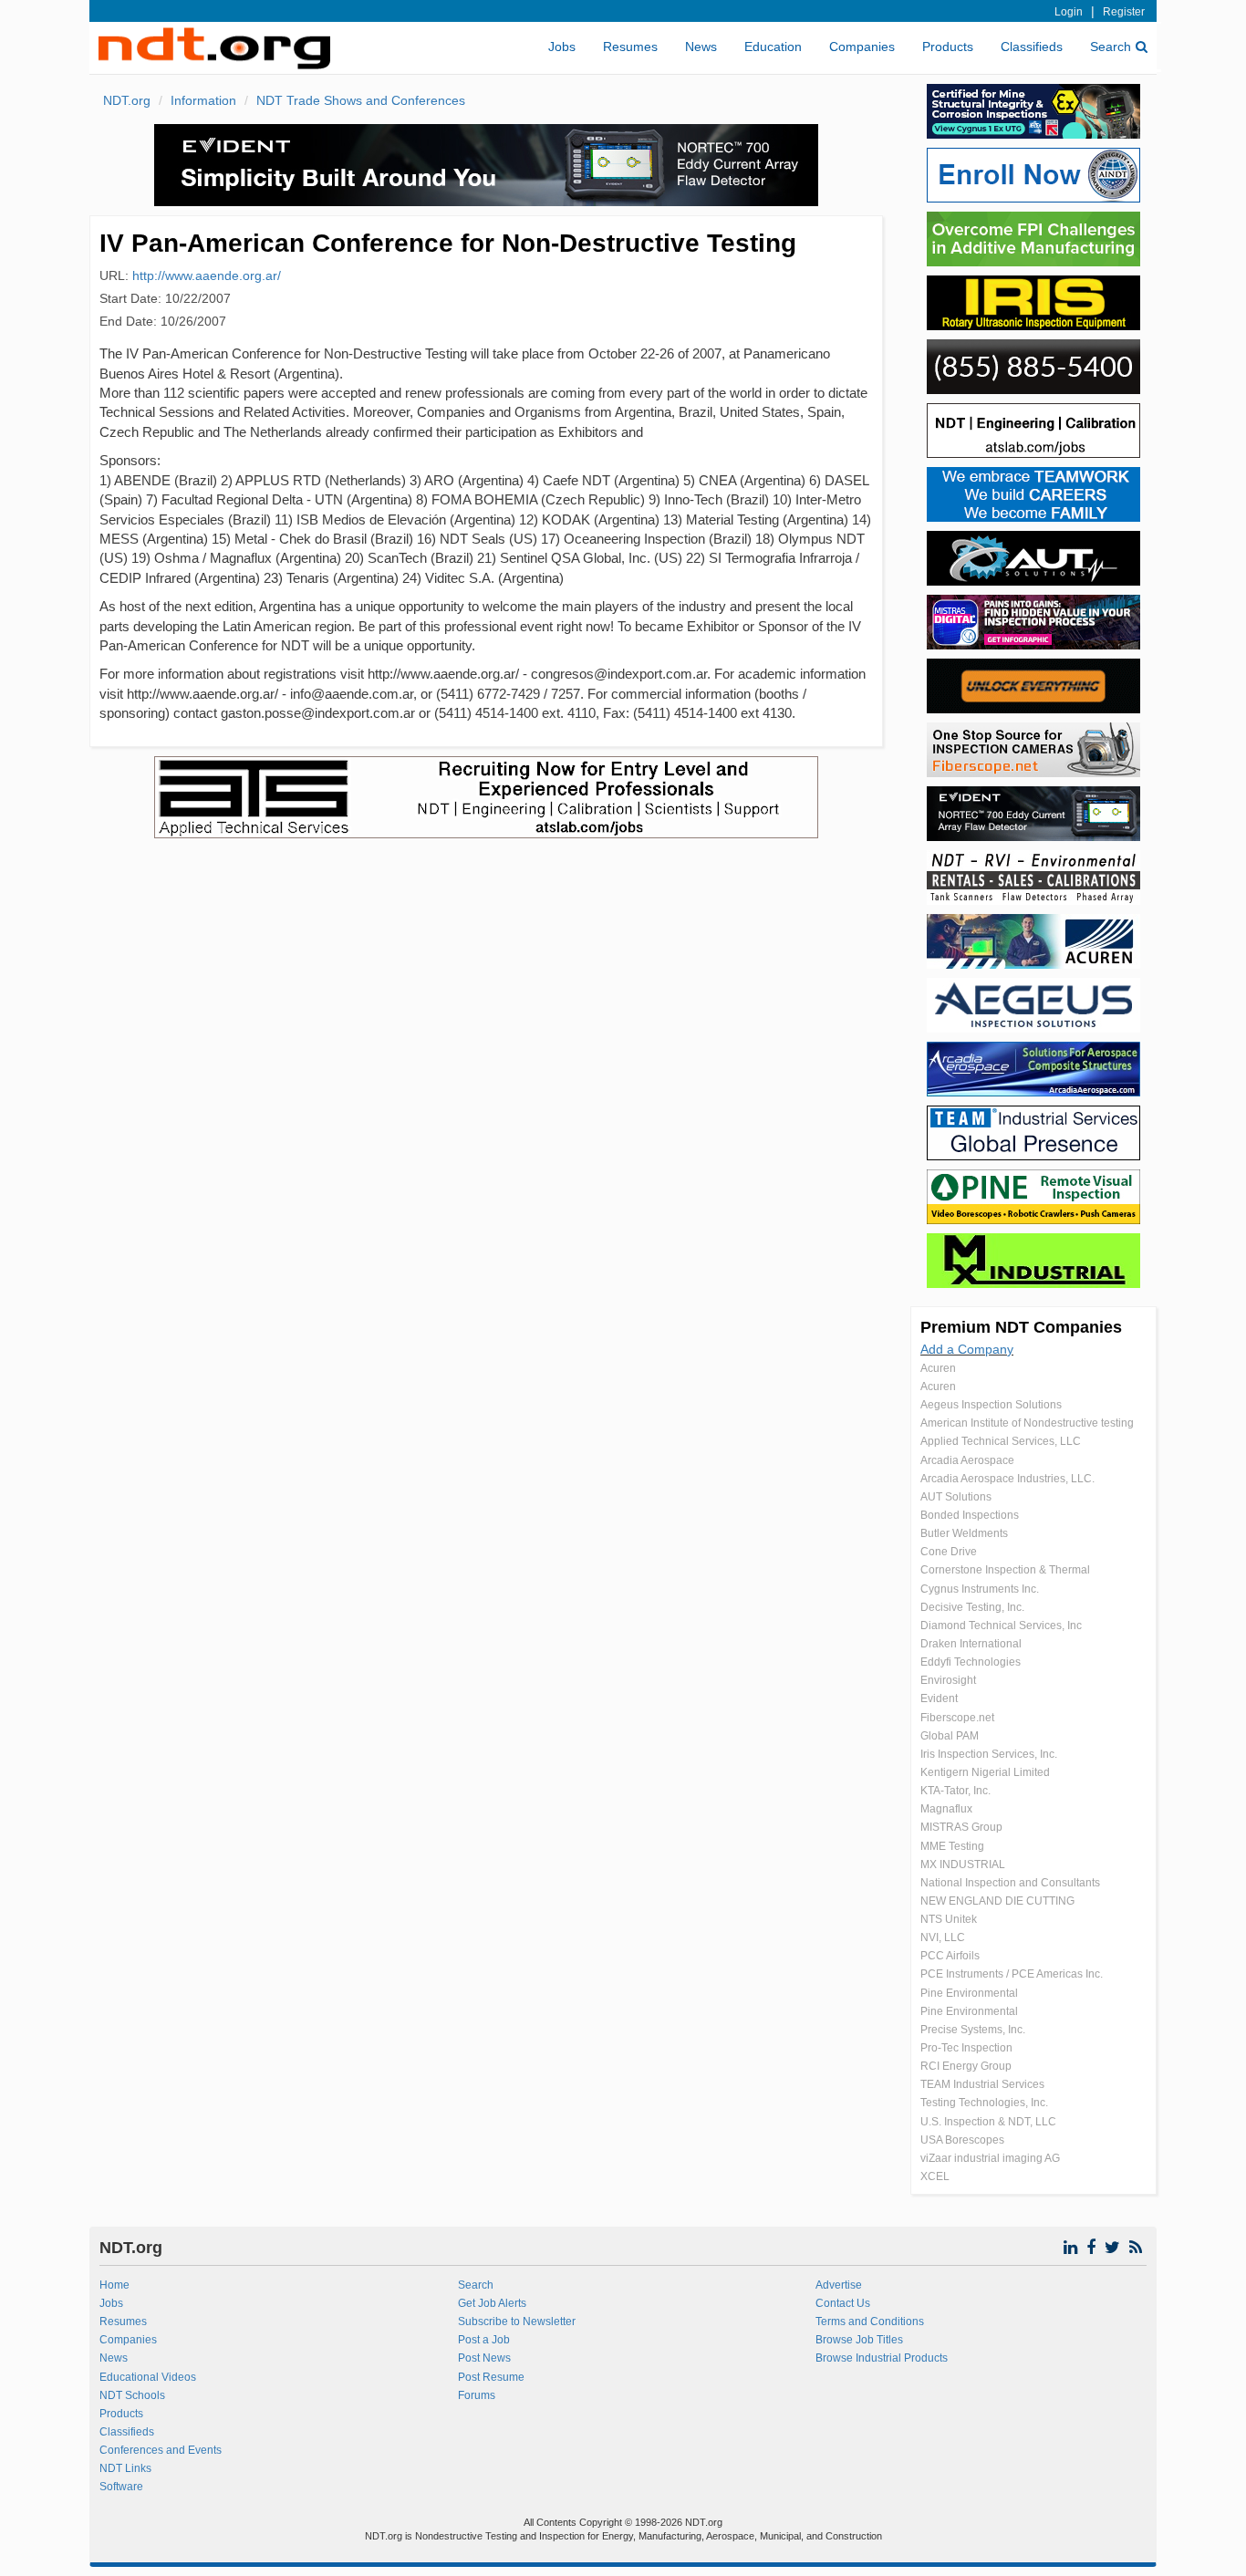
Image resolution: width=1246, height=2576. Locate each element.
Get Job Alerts (492, 2303)
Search (1111, 47)
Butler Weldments (964, 1533)
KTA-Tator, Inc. (955, 1791)
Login (1069, 12)
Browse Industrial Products (882, 2358)
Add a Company (967, 1349)
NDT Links (125, 2468)
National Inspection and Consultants (1010, 1883)
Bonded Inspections (970, 1515)
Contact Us (843, 2303)
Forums (477, 2395)
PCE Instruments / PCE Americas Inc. (1012, 1974)
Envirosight (948, 1680)
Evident (939, 1698)
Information (203, 100)
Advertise (839, 2285)
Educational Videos (148, 2377)
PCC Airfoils (950, 1956)
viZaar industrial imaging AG (990, 2158)
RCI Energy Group (966, 2066)
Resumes (630, 47)
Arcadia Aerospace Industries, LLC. (1007, 1479)
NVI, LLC (943, 1937)
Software (121, 2487)
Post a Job (484, 2340)
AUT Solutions (956, 1497)
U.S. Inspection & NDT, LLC (988, 2122)
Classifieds (1032, 47)
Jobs (562, 47)
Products (948, 47)
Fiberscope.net (957, 1718)
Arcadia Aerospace (967, 1460)
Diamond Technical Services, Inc (1001, 1626)
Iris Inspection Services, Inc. (989, 1754)
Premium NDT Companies (1021, 1327)
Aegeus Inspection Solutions (991, 1405)
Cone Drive (949, 1552)
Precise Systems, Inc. (973, 2030)
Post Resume (491, 2377)
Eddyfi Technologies (971, 1662)
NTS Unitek (949, 1919)
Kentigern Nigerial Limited (985, 1772)
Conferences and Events (161, 2450)
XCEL (935, 2176)
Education (773, 47)
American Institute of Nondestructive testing (1027, 1423)
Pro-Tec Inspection (966, 2048)
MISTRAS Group (961, 1827)
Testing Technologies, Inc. (984, 2103)
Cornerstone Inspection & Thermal (1005, 1570)
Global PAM (950, 1736)
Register (1124, 12)
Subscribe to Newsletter (517, 2322)
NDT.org (127, 100)
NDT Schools (132, 2395)
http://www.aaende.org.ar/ (207, 275)
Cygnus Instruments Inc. (980, 1589)
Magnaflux (946, 1809)
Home (114, 2285)
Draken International (971, 1644)
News (701, 47)
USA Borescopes (962, 2140)
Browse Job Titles (859, 2340)
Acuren (938, 1368)
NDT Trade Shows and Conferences (361, 100)
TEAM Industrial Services (982, 2084)
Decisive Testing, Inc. (972, 1607)
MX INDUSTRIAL (963, 1864)
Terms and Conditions (870, 2322)
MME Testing (952, 1846)
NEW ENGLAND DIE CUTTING (997, 1901)
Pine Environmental (969, 1993)
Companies (862, 47)
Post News (484, 2358)
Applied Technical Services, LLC (1001, 1441)
